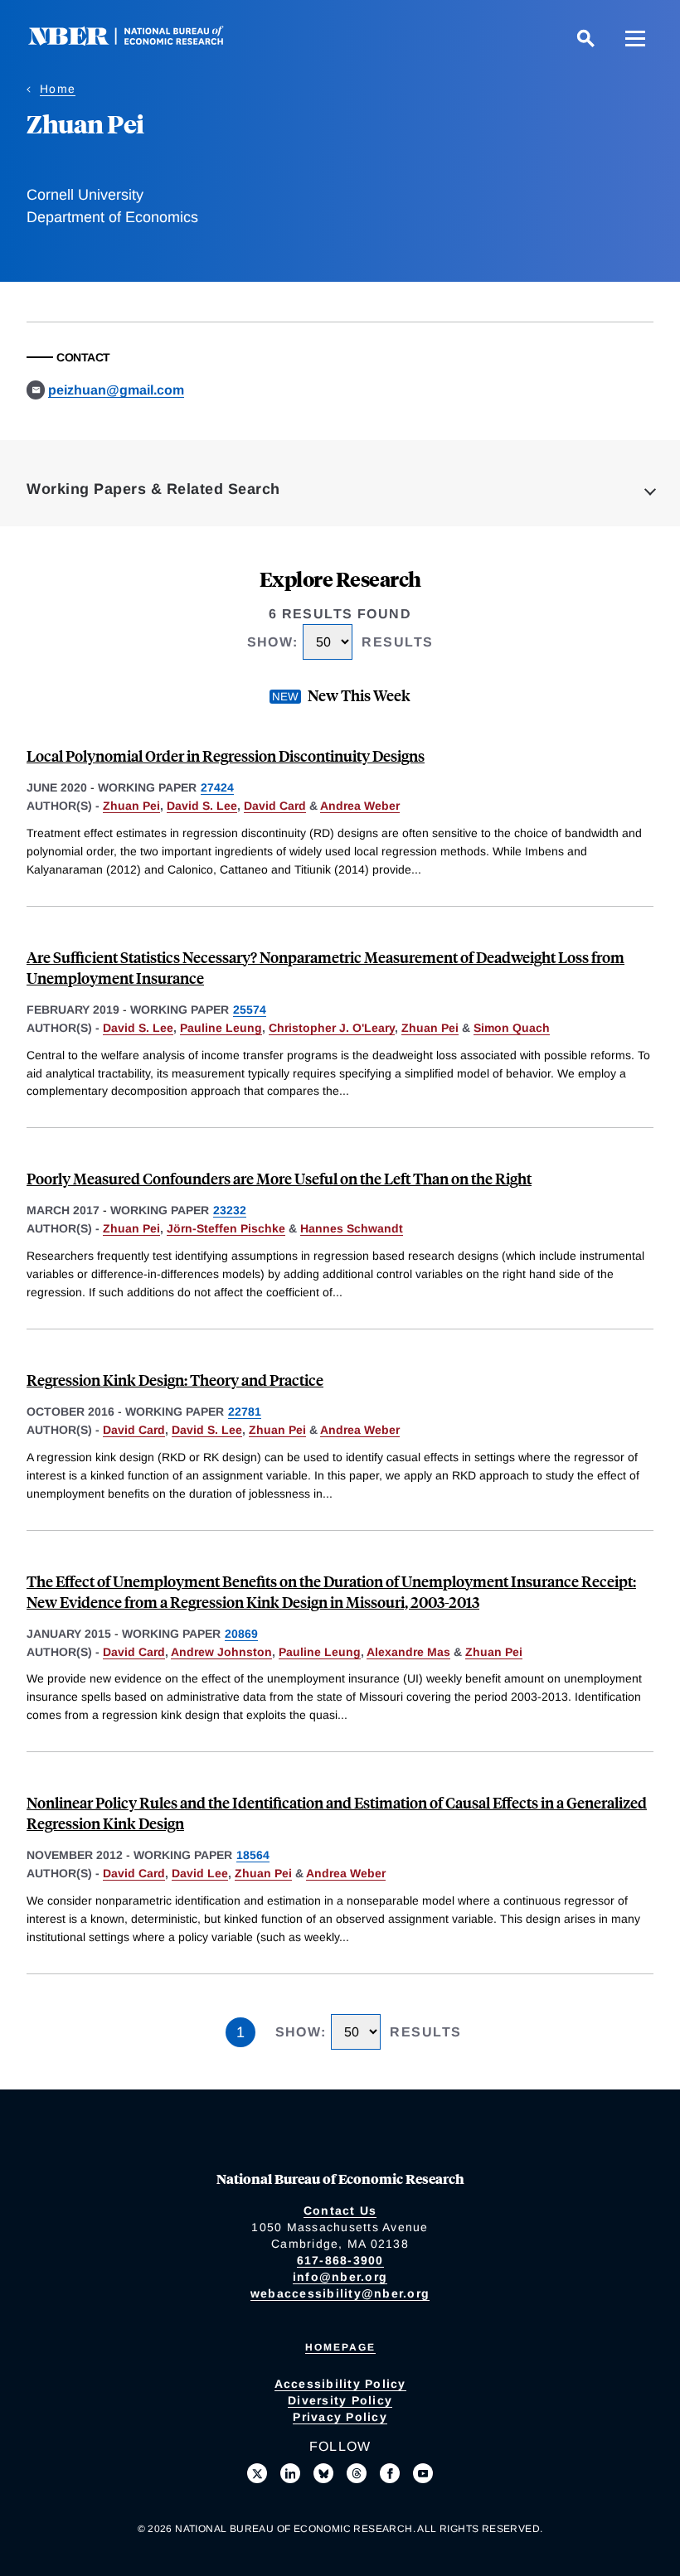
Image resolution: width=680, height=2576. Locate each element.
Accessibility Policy (340, 2384)
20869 (241, 1634)
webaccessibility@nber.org (340, 2293)
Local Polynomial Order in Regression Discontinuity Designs (226, 755)
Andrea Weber (360, 806)
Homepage (340, 2347)
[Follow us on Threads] (357, 2473)
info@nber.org (340, 2277)
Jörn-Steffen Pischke (226, 1228)
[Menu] (635, 38)
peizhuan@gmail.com (116, 390)
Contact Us (340, 2210)
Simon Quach (512, 1028)
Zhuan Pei (131, 806)
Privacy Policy (340, 2417)
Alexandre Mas (408, 1652)
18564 (253, 1855)
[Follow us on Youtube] (423, 2473)
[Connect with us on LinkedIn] (290, 2473)
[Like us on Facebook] (390, 2473)
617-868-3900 (340, 2260)
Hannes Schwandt (352, 1228)
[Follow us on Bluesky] (323, 2473)
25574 (250, 1010)
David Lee (200, 1873)
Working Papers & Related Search (153, 489)
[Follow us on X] (257, 2473)
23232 (230, 1210)
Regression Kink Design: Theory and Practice (175, 1380)
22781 (245, 1411)
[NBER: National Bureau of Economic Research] (139, 41)
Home (58, 89)
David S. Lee (202, 806)
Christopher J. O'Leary (332, 1028)
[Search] (585, 38)
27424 (217, 787)
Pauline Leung (221, 1028)
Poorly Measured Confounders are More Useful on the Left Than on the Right (279, 1178)
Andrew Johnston (221, 1652)
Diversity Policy (340, 2400)
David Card (275, 806)
